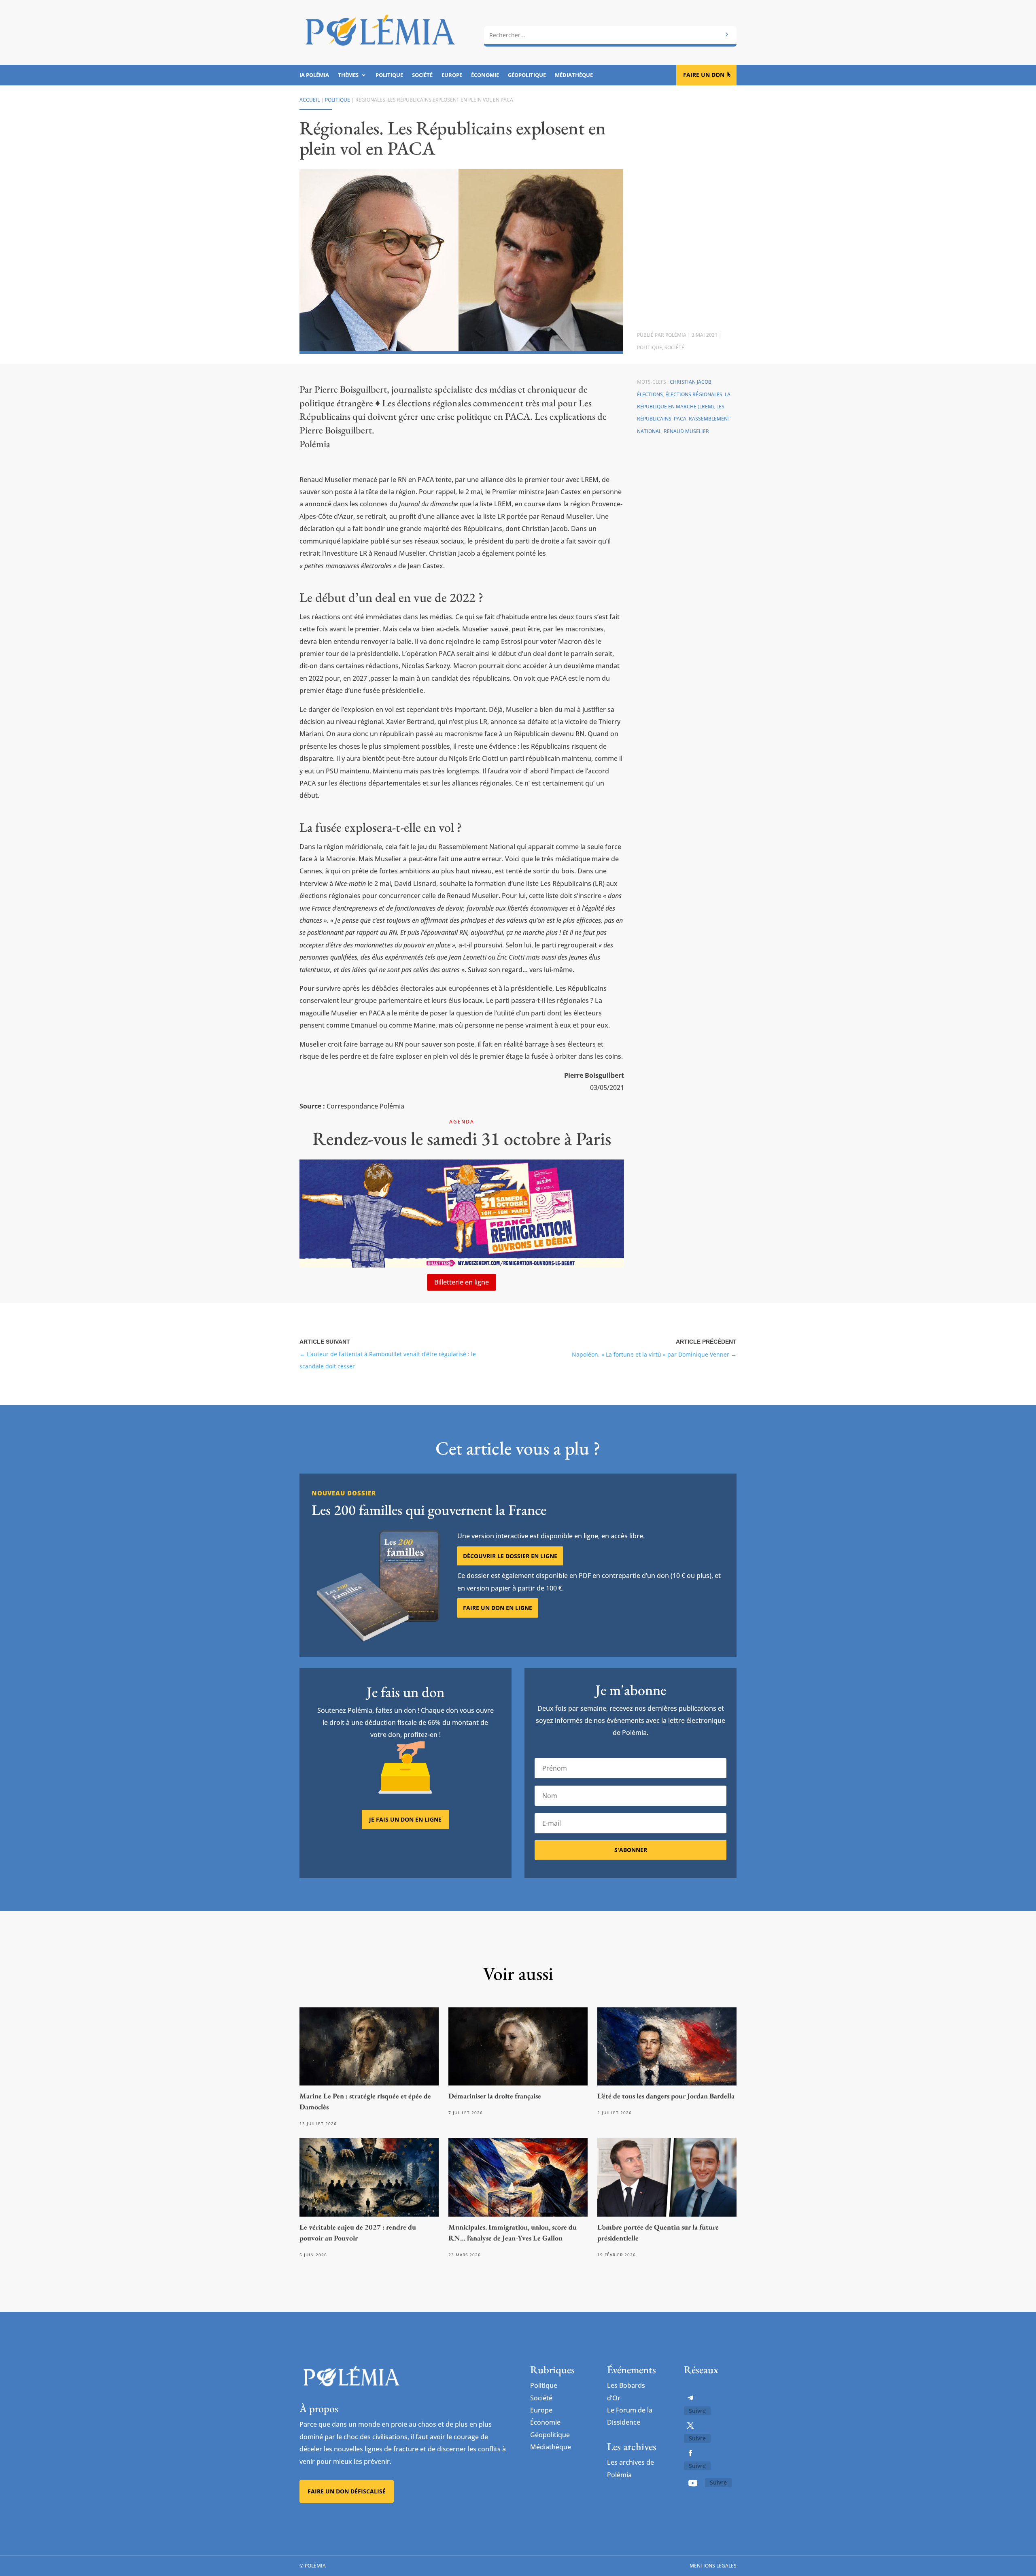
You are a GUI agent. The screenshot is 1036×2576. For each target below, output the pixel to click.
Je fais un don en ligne (405, 1819)
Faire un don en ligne (498, 1608)
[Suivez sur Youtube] (693, 2483)
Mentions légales (713, 2566)
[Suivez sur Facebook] (690, 2453)
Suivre (697, 2411)
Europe (452, 75)
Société (422, 75)
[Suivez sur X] (690, 2425)
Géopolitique (527, 75)
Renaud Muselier (686, 431)
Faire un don (704, 75)
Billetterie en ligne (462, 1282)
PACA (680, 419)
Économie (485, 75)
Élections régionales (694, 394)
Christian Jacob (691, 382)
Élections (650, 394)
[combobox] (610, 35)
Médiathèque (574, 75)
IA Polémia (314, 75)
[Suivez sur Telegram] (690, 2398)
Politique (389, 75)
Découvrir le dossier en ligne (510, 1556)
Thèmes (348, 75)
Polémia (676, 335)
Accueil (310, 100)
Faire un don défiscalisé (347, 2491)
